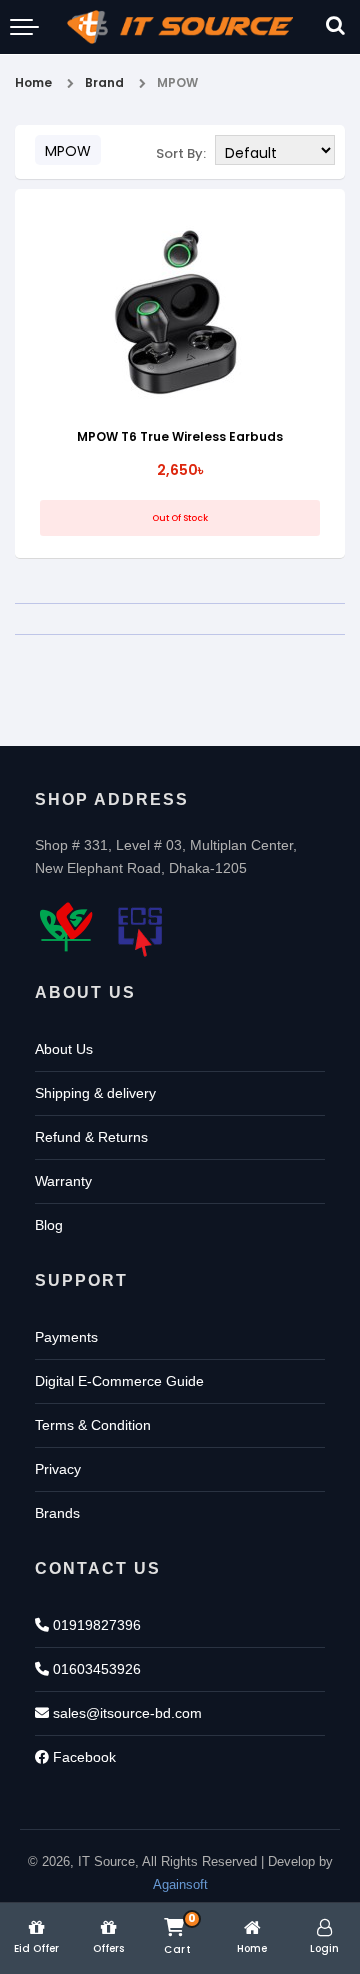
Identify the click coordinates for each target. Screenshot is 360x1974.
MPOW (177, 82)
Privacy (58, 1469)
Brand (104, 82)
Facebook (82, 1757)
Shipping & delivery (95, 1093)
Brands (57, 1513)
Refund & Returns (91, 1137)
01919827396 (95, 1625)
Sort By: (181, 153)
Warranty (63, 1181)
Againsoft (180, 1884)
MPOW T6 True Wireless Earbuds (180, 436)
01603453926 (95, 1669)
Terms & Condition (93, 1425)
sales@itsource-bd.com (125, 1713)
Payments (66, 1337)
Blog (49, 1225)
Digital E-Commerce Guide (119, 1381)
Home (33, 82)
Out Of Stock (180, 518)
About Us (64, 1049)
